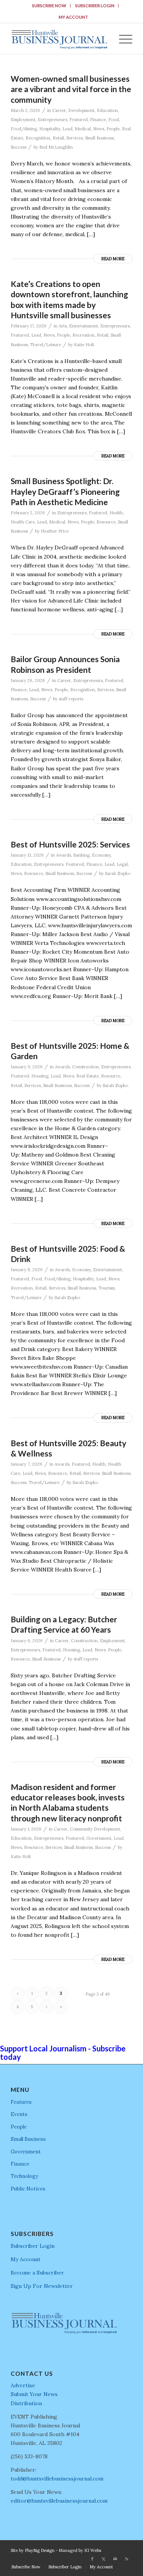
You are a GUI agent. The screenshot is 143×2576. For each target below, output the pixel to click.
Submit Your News (34, 2394)
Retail (58, 138)
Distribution (26, 2403)
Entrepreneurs (52, 120)
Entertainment (84, 326)
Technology (24, 2176)
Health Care (23, 522)
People (113, 129)
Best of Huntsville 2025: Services (70, 844)
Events (19, 2114)
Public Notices (28, 2189)
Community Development (95, 1829)
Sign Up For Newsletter (42, 2286)
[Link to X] (104, 2559)
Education (107, 110)
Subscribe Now (49, 6)
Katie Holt (84, 345)
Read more (113, 259)
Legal (122, 864)
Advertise (23, 2385)
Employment (23, 120)
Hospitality (50, 129)
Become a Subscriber (37, 2273)
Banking (81, 855)
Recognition (38, 138)
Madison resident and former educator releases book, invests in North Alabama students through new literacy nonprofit (68, 1802)
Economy (101, 855)
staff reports (71, 699)
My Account (73, 17)
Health (116, 513)
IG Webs (93, 2550)
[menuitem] (49, 6)
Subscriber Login (95, 6)
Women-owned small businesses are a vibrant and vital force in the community (71, 89)
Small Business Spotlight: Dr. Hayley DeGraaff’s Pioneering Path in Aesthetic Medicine (65, 491)
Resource (106, 522)
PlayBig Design (40, 2550)
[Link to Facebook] (92, 2559)
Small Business (99, 138)
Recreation (84, 335)
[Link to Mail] (115, 2559)
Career (59, 110)
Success (18, 147)
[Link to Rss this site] (127, 2559)
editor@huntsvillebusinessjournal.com (59, 2501)
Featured (79, 120)
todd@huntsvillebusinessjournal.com (57, 2479)
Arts (63, 326)
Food (114, 120)
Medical (83, 129)
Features (21, 2102)
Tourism (107, 1288)
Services (75, 138)
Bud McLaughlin (56, 147)
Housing (40, 1076)
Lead (67, 129)
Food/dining (24, 129)
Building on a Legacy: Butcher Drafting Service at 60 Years (64, 1624)
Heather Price (55, 531)
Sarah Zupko (118, 873)
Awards (63, 855)
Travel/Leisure (46, 345)
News (99, 129)
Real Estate (88, 1076)
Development (81, 110)
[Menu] (122, 39)
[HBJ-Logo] (59, 39)
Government (99, 1838)
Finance (98, 120)
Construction (85, 1067)
